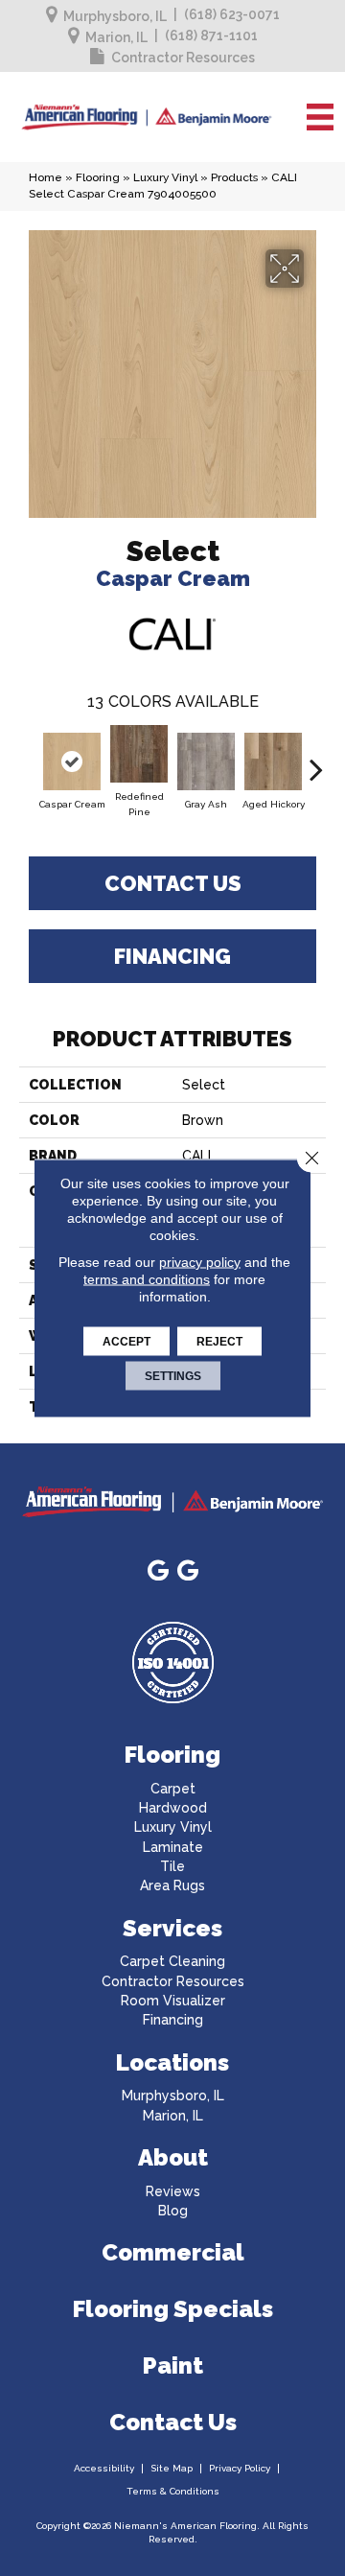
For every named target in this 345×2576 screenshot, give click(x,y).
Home (46, 177)
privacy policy (200, 1262)
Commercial (173, 2252)
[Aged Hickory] (273, 761)
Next (316, 760)
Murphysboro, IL (115, 16)
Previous (29, 760)
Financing (172, 956)
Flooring (98, 177)
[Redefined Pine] (139, 754)
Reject (219, 1342)
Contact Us (173, 883)
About (173, 2157)
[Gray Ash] (206, 761)
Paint (173, 2365)
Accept (126, 1342)
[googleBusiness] (158, 1571)
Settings (173, 1376)
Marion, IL (116, 37)
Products (234, 177)
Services (172, 1928)
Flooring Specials (173, 2309)
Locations (172, 2062)
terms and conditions (147, 1279)
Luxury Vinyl (165, 177)
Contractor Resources (183, 58)
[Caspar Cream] (72, 761)
